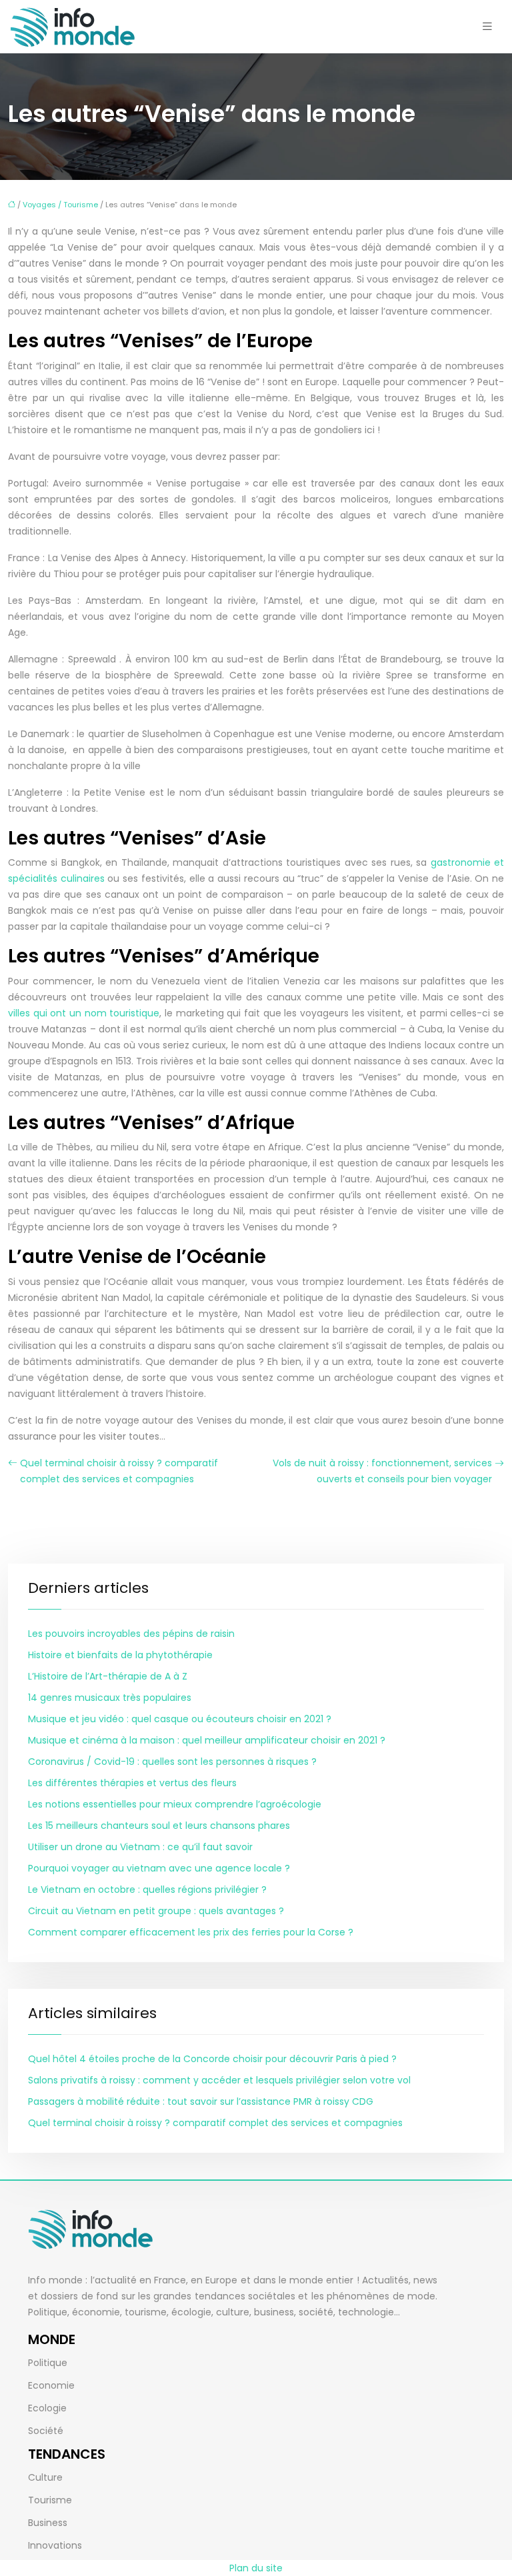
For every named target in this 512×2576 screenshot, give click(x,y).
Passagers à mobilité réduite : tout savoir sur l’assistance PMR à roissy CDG (201, 2101)
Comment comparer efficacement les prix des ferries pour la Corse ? (191, 1932)
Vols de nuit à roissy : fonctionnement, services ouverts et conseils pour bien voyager (382, 1471)
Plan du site (256, 2568)
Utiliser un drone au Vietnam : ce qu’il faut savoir (140, 1847)
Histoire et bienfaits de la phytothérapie (120, 1655)
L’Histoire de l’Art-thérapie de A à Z (108, 1676)
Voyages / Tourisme (60, 205)
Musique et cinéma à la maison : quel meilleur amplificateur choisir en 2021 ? (207, 1740)
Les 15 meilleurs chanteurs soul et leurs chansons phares (159, 1826)
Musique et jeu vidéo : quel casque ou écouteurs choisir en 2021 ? (180, 1719)
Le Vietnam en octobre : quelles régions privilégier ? (147, 1890)
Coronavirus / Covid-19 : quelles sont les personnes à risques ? (172, 1762)
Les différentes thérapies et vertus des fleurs (132, 1783)
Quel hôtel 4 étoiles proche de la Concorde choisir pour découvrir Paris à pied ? (212, 2059)
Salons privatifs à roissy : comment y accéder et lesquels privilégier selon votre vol (219, 2080)
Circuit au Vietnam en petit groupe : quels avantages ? (156, 1911)
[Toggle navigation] (487, 26)
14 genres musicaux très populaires (110, 1698)
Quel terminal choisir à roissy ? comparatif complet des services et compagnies (119, 1471)
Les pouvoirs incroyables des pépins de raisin (131, 1634)
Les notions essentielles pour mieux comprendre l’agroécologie (175, 1804)
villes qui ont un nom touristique (84, 1013)
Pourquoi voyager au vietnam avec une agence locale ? (159, 1868)
